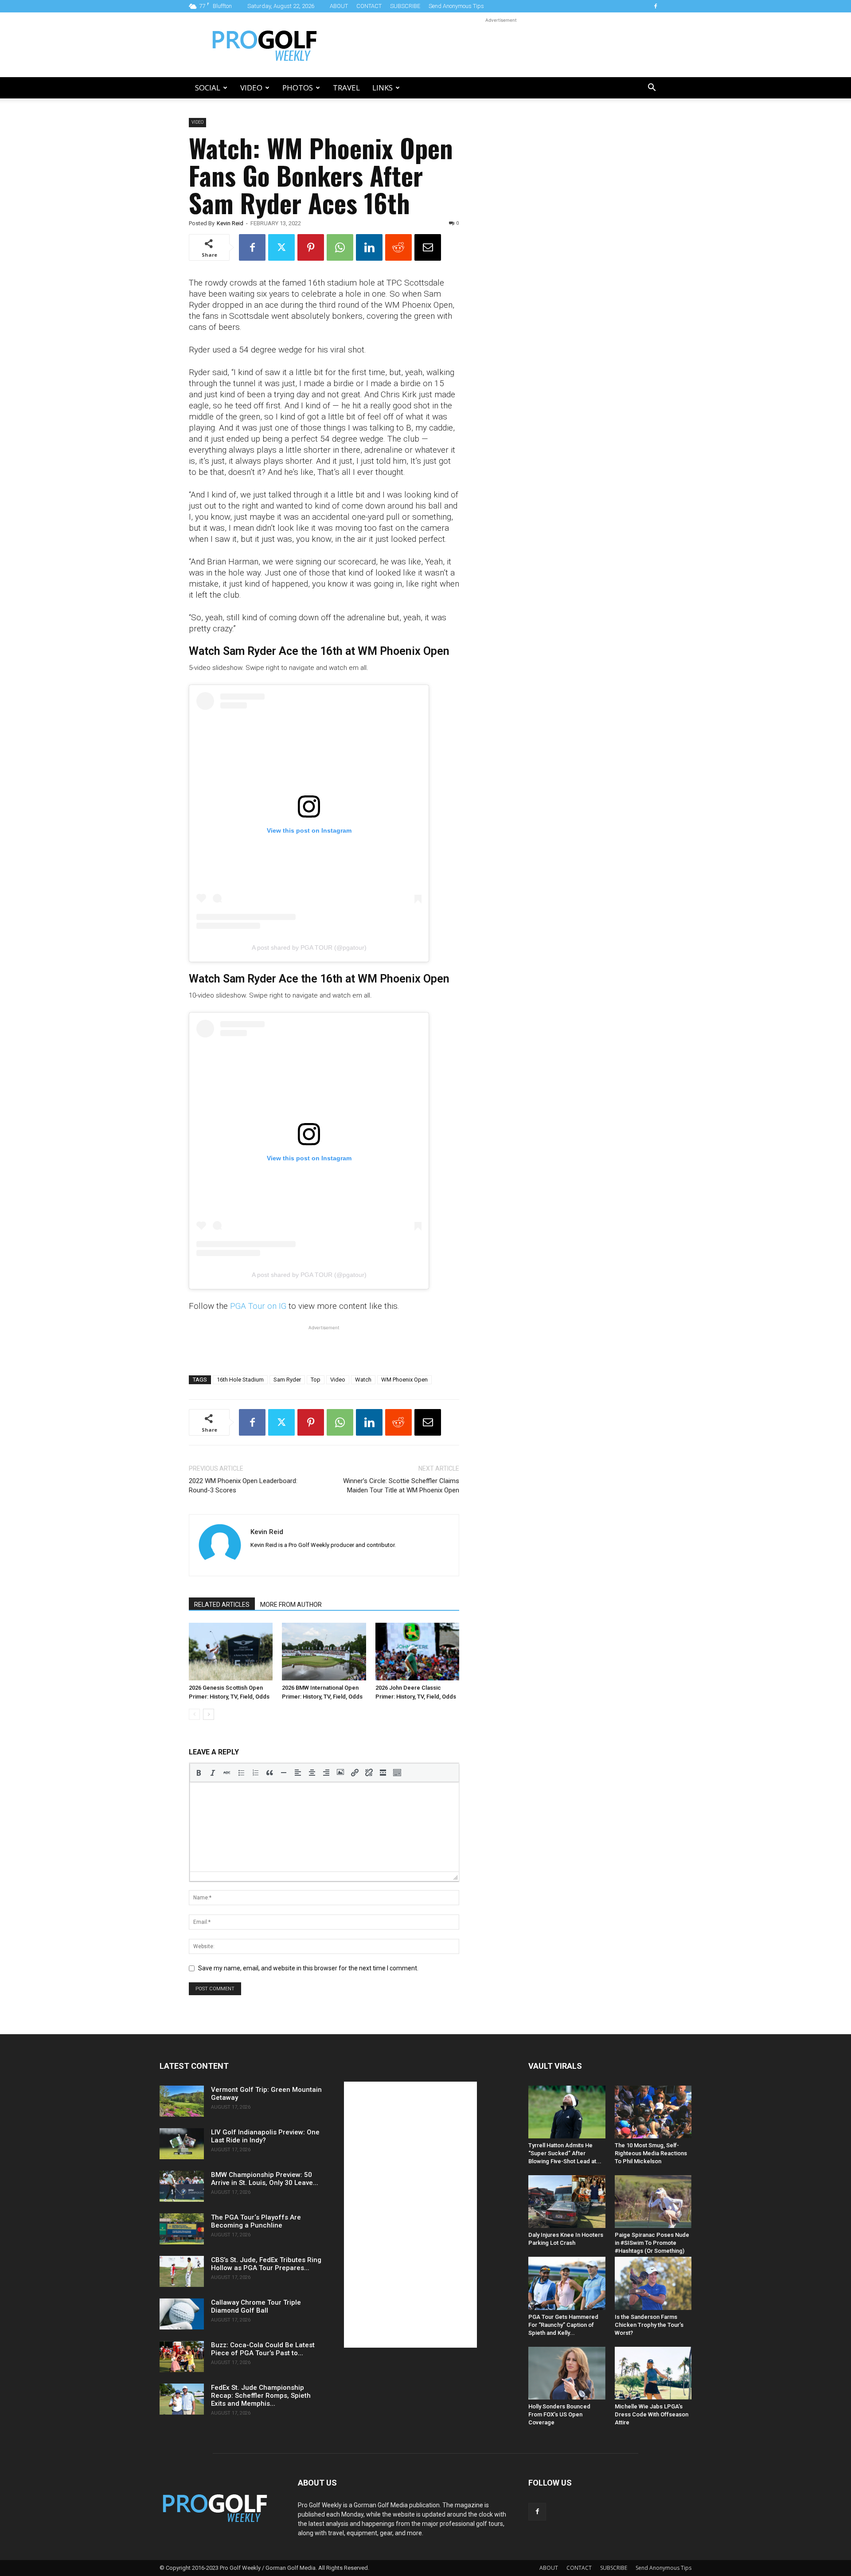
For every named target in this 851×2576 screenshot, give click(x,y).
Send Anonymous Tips (456, 6)
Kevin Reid (230, 223)
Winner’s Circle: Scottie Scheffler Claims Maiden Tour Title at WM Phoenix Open (401, 1486)
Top (316, 1380)
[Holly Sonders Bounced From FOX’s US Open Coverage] (567, 2373)
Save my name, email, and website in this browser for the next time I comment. (308, 1968)
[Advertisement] (501, 45)
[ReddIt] (398, 247)
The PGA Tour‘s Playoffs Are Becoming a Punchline (256, 2221)
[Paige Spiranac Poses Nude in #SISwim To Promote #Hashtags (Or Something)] (653, 2202)
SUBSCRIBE (405, 6)
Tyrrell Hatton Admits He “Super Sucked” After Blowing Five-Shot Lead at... (565, 2153)
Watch (363, 1380)
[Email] (428, 247)
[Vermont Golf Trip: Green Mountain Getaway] (182, 2101)
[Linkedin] (369, 247)
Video (251, 88)
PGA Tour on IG (258, 1306)
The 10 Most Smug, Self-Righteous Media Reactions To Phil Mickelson (651, 2153)
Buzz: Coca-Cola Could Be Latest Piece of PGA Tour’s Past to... (263, 2349)
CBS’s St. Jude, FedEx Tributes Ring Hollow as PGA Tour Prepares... (266, 2264)
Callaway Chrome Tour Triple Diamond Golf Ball (256, 2306)
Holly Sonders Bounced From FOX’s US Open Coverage (559, 2414)
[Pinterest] (311, 247)
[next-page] (209, 1714)
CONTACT (369, 6)
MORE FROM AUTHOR (291, 1605)
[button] (652, 88)
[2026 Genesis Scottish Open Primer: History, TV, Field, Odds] (231, 1652)
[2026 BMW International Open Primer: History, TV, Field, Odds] (324, 1652)
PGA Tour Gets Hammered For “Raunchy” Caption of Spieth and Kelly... (563, 2325)
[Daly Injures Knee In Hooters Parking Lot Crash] (567, 2202)
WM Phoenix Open (404, 1380)
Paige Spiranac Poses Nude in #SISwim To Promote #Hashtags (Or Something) (652, 2243)
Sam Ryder (287, 1380)
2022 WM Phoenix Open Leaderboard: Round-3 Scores (243, 1486)
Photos (298, 88)
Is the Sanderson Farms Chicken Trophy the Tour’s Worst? (649, 2325)
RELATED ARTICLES (222, 1605)
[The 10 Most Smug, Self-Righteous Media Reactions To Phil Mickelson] (653, 2112)
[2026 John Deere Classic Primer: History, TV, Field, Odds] (417, 1652)
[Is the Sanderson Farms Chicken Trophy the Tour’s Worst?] (653, 2283)
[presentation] (199, 1773)
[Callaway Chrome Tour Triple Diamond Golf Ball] (182, 2314)
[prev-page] (194, 1714)
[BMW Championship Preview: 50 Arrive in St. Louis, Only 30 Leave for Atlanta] (182, 2186)
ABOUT (339, 6)
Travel (346, 88)
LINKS (383, 88)
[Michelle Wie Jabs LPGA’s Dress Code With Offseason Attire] (653, 2373)
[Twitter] (281, 247)
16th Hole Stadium (240, 1380)
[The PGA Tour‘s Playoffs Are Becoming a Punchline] (182, 2229)
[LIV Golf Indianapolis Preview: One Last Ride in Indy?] (182, 2144)
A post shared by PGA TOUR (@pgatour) (309, 947)
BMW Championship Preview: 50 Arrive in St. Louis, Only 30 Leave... (265, 2179)
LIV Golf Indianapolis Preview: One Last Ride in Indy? (265, 2136)
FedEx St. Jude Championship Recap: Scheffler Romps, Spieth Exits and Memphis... (261, 2396)
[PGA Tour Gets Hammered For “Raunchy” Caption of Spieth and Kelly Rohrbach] (567, 2283)
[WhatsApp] (340, 247)
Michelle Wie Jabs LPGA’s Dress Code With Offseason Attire (652, 2414)
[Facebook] (656, 6)
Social (208, 88)
